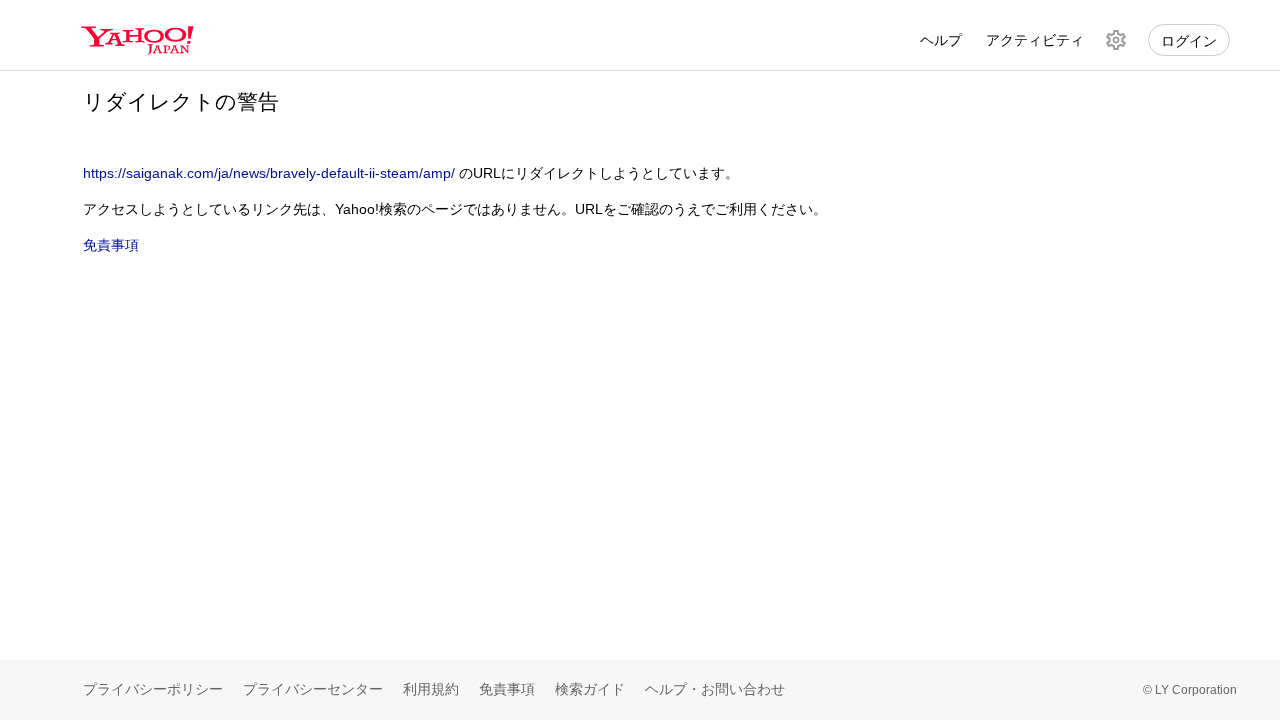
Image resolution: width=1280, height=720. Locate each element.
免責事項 (111, 245)
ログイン (1189, 41)
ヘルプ (941, 40)
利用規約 (431, 689)
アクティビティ (1035, 40)
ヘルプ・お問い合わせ (715, 689)
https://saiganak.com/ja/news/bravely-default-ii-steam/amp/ (269, 173)
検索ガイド (590, 689)
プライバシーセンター (313, 689)
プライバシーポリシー (153, 689)
